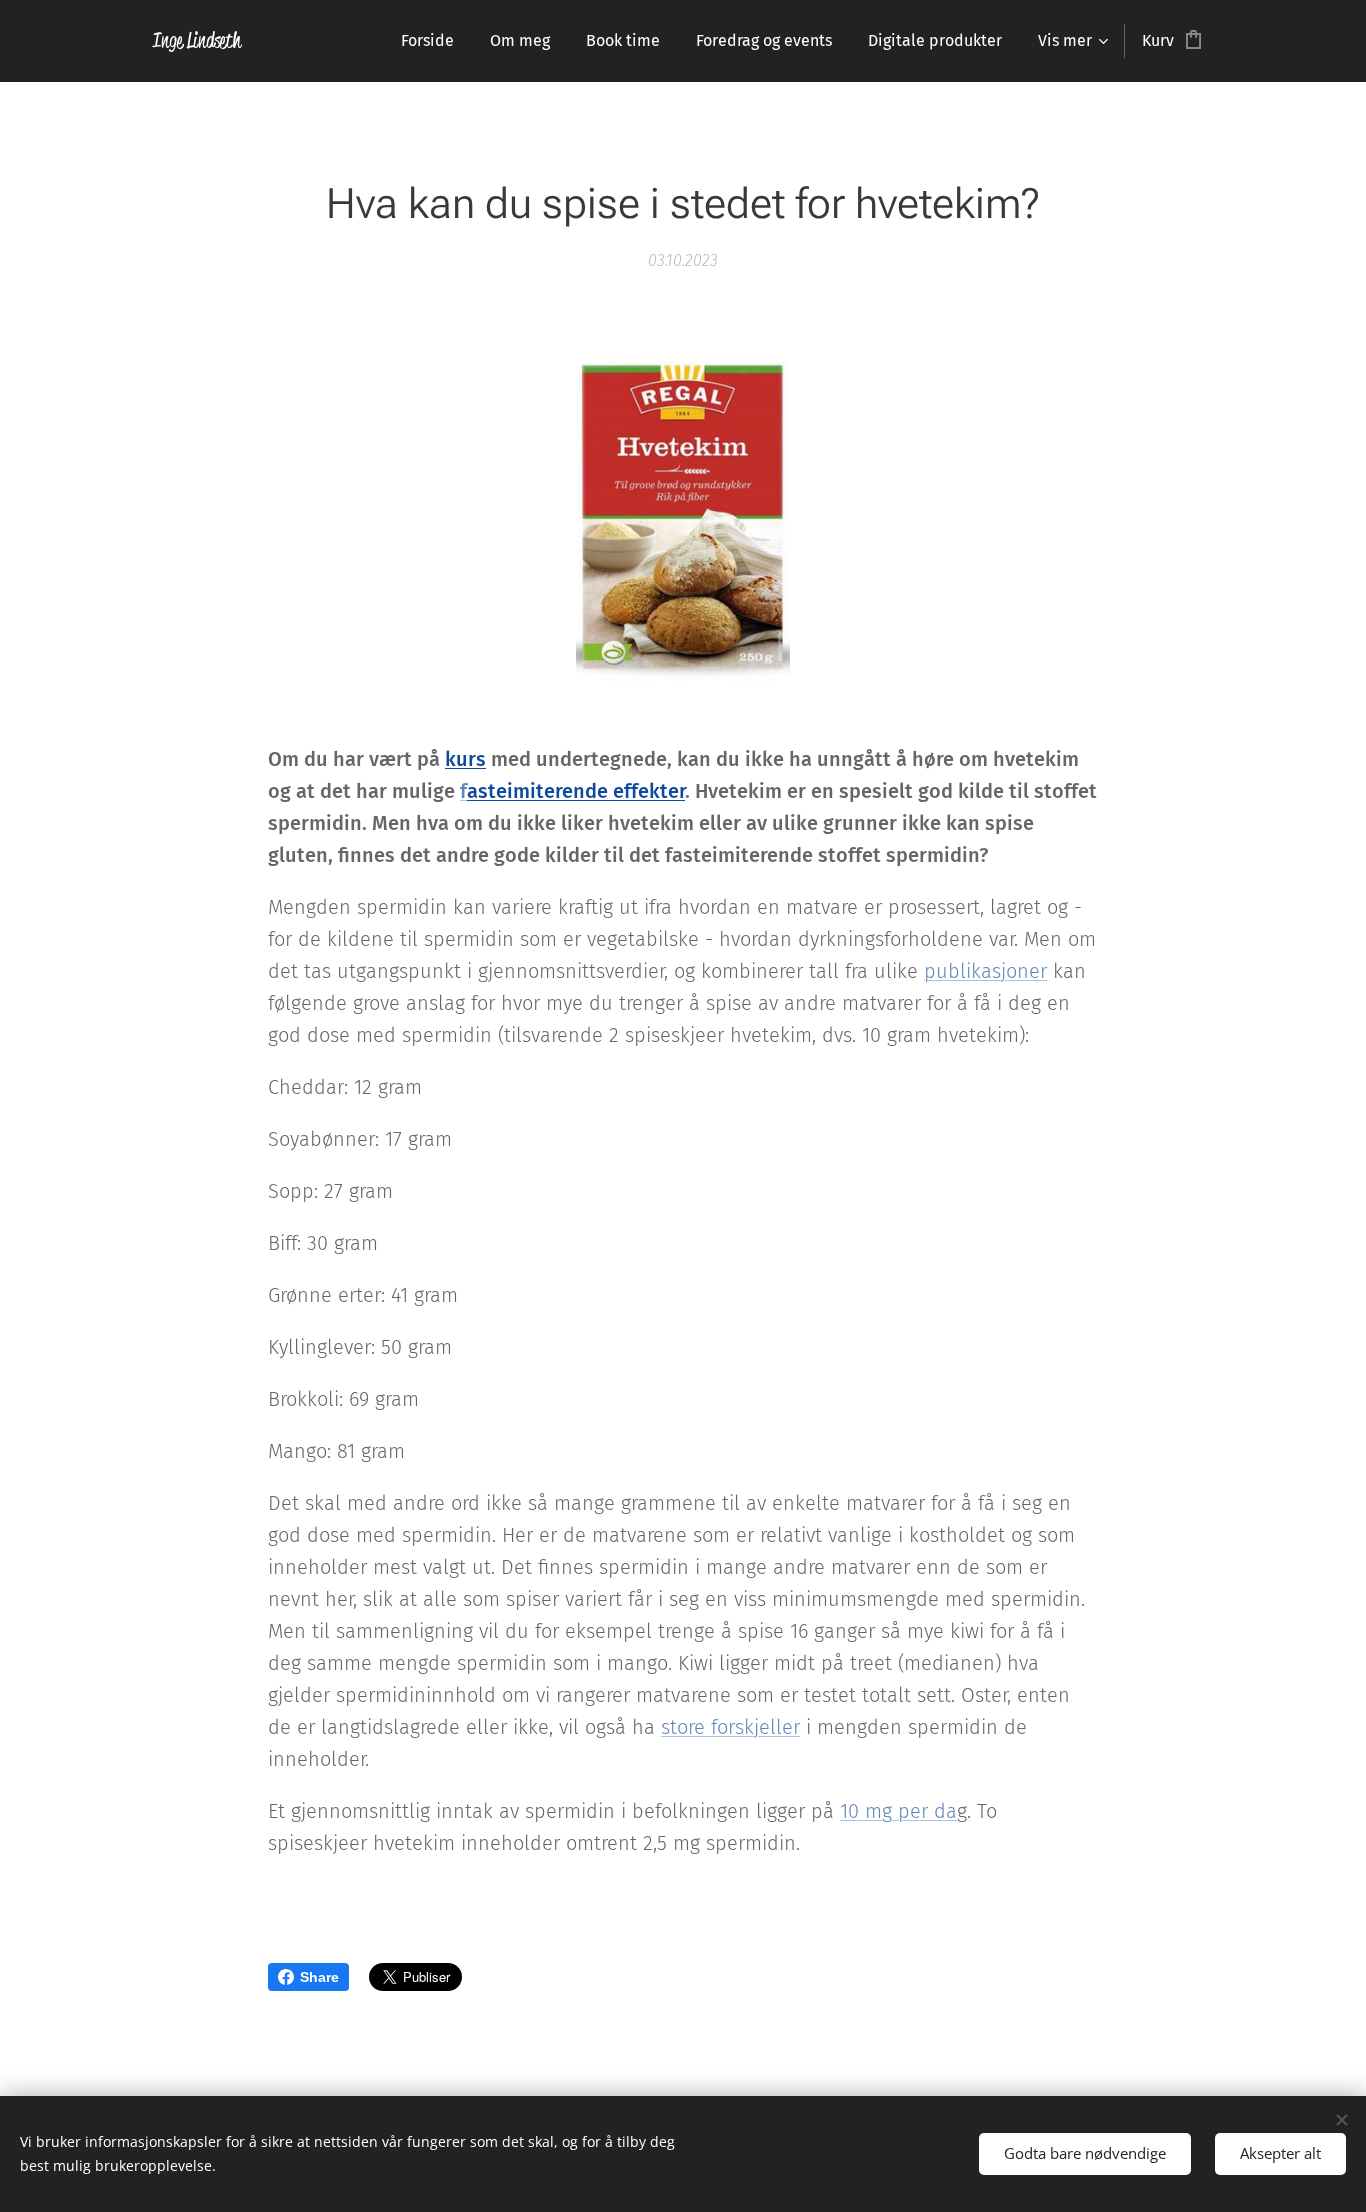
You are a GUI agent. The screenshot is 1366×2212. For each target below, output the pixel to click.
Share (319, 1977)
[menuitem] (427, 41)
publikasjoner (985, 971)
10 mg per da (898, 1811)
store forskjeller (730, 1727)
